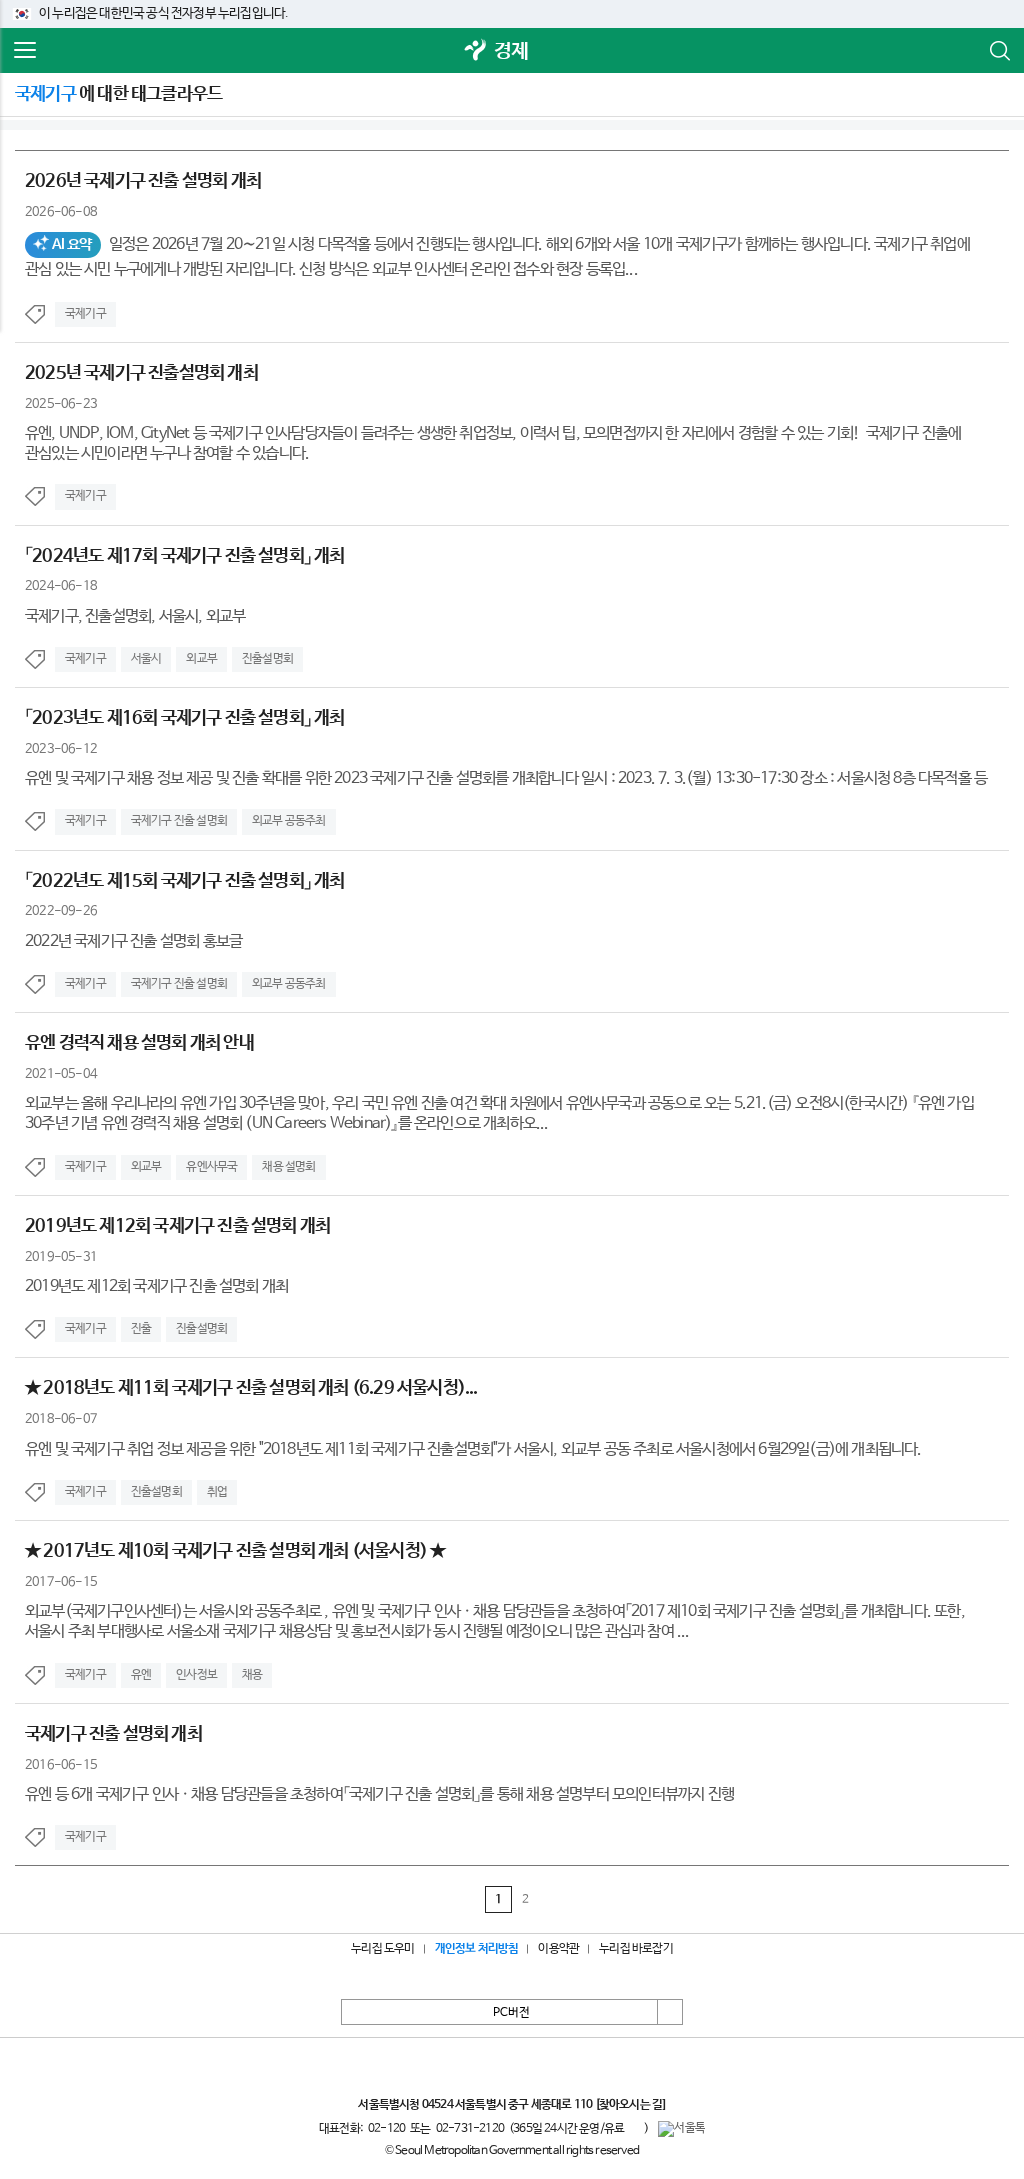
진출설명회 (267, 659)
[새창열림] (476, 51)
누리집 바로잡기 (636, 1949)
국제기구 (85, 314)
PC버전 (511, 2013)
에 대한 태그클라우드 (118, 94)
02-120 (386, 2129)
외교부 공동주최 (289, 821)
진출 (141, 1329)
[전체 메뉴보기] (25, 51)
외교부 (201, 659)
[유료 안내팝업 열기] (634, 2128)
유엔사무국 (211, 1167)
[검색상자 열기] (999, 51)
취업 (217, 1492)
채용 (252, 1675)
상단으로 (670, 2012)
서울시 (146, 659)
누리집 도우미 (382, 1949)
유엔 (141, 1675)
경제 (511, 51)
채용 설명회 (288, 1167)
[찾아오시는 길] (630, 2105)
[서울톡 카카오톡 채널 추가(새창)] (681, 2129)
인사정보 (196, 1675)
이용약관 (558, 1949)
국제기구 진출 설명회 (179, 821)
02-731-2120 (470, 2129)
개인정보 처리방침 (477, 1949)
